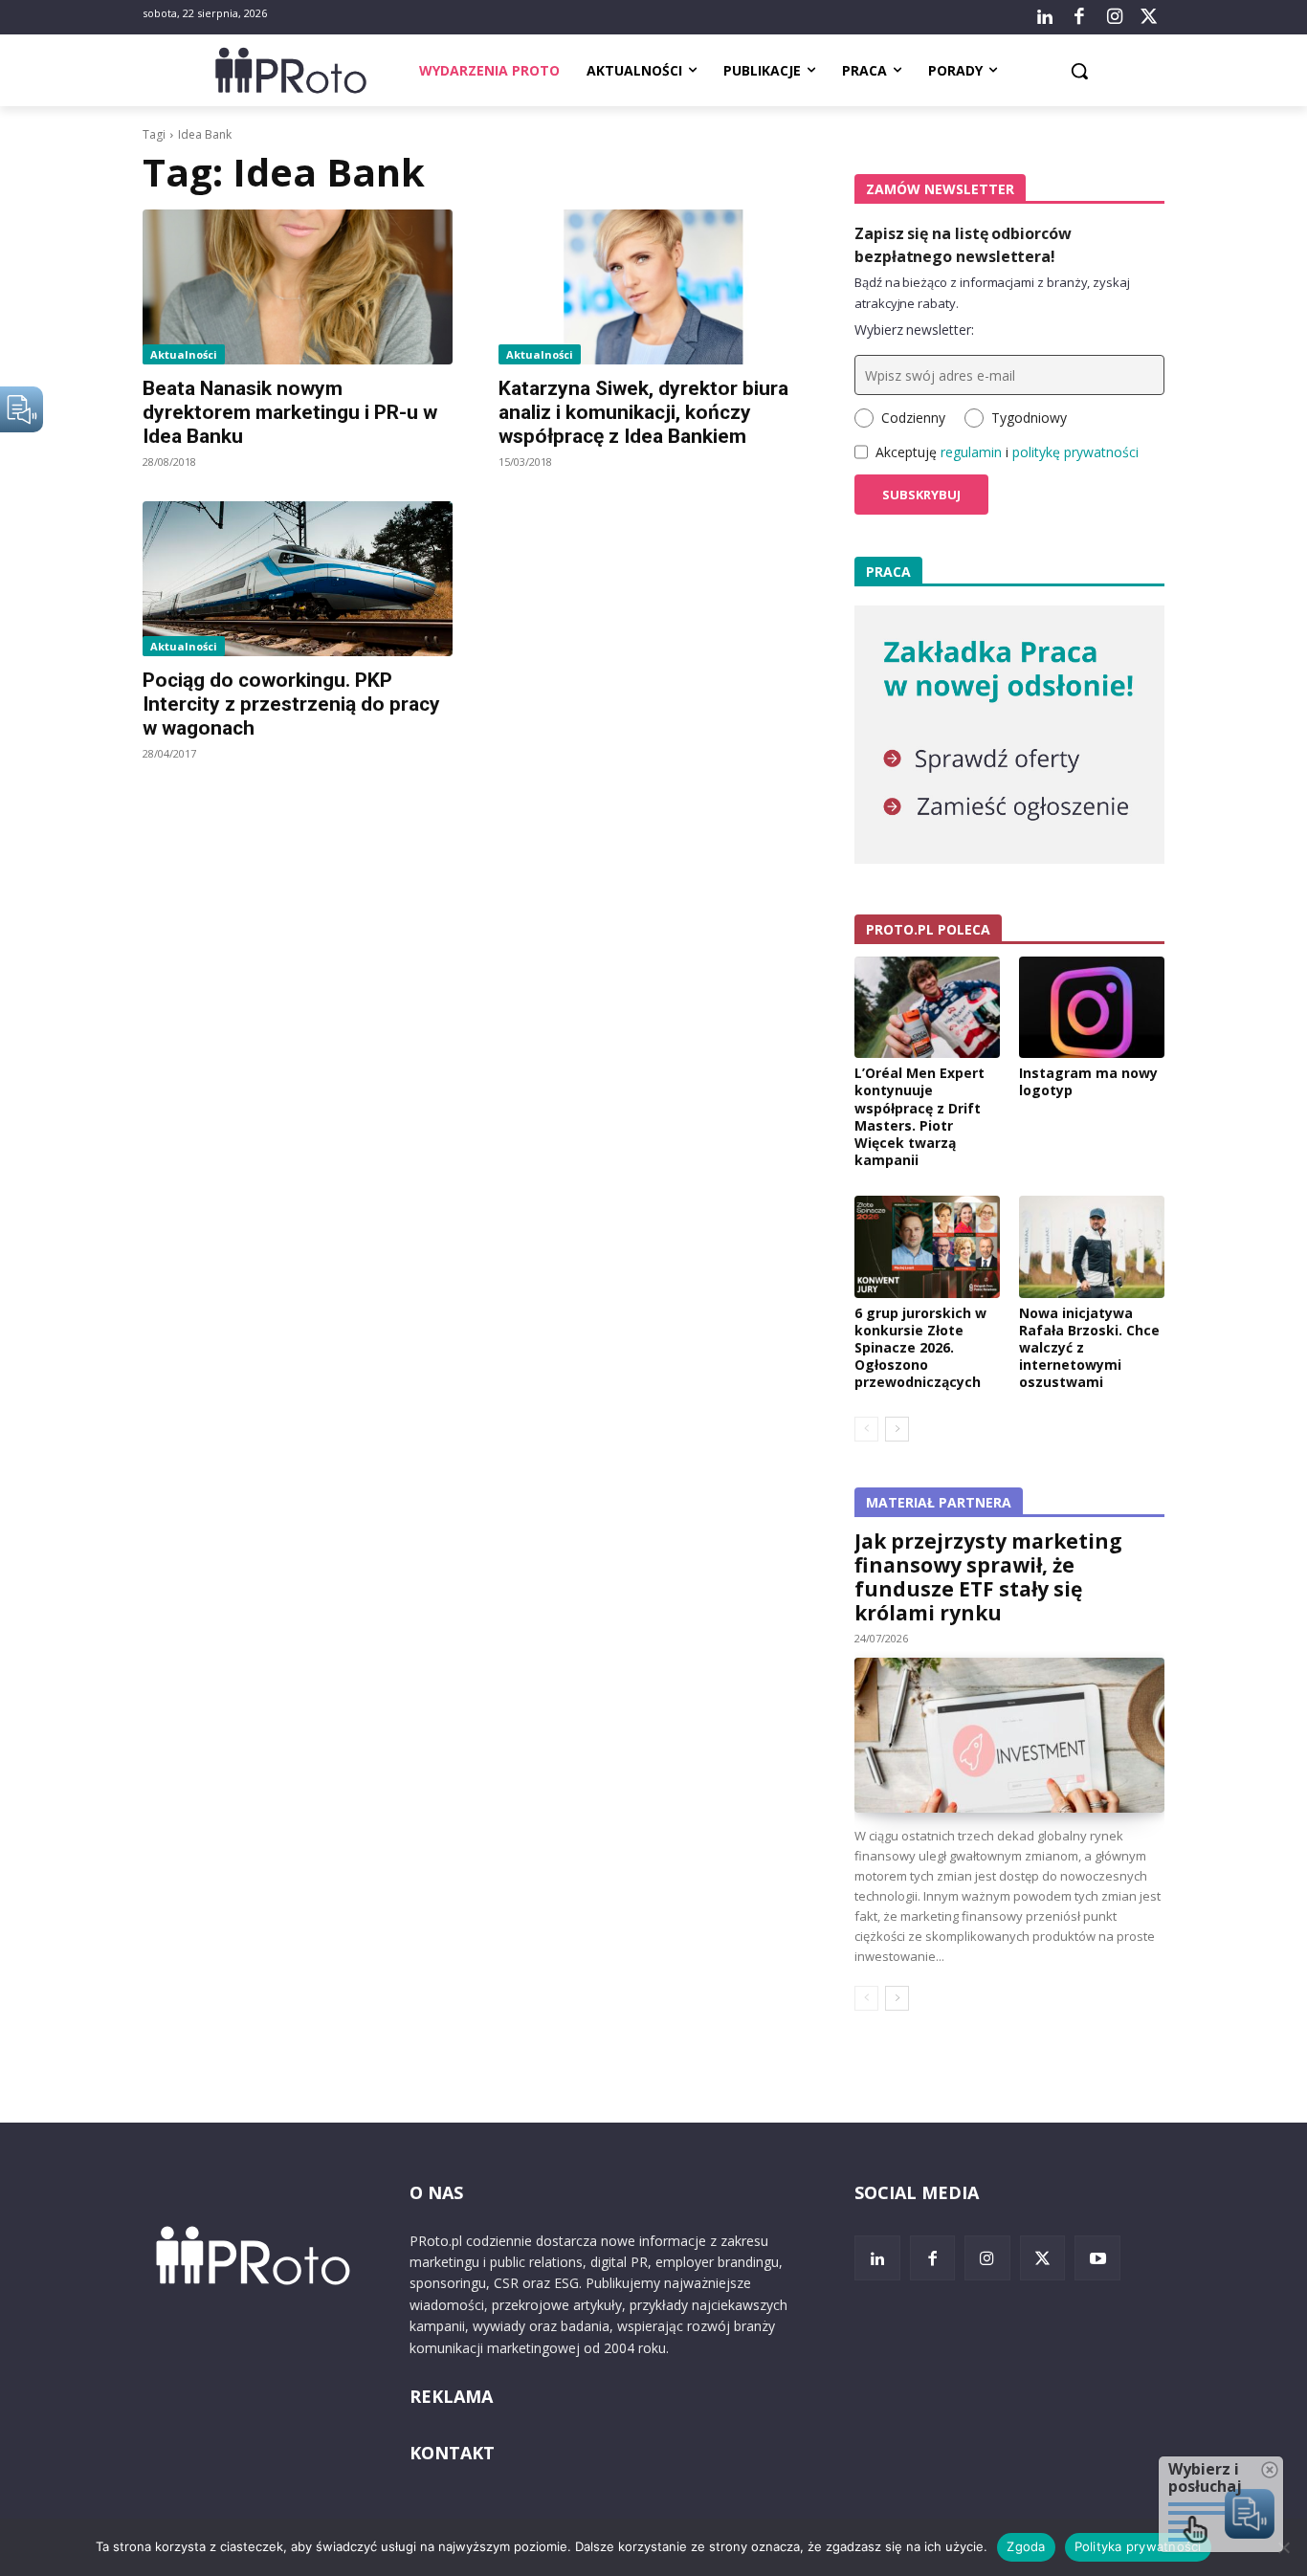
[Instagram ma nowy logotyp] (1092, 1007)
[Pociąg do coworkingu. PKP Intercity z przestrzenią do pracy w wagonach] (298, 579)
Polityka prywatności (1138, 2546)
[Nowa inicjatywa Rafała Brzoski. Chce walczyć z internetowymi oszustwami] (1092, 1246)
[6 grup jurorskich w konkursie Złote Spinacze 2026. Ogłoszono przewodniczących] (927, 1246)
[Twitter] (1149, 17)
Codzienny (913, 418)
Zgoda (1026, 2546)
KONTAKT (452, 2453)
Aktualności (184, 354)
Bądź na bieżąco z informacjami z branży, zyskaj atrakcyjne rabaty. (992, 293)
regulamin (971, 452)
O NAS (436, 2192)
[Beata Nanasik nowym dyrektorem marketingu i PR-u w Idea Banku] (298, 287)
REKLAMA (451, 2396)
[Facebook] (1079, 17)
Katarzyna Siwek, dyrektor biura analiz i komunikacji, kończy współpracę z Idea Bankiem (643, 412)
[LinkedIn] (1045, 17)
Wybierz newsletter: (914, 330)
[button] (1079, 71)
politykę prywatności (1075, 452)
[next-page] (897, 1429)
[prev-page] (866, 1429)
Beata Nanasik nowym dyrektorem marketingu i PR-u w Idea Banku (290, 412)
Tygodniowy (1029, 418)
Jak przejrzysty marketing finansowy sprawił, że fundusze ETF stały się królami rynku (988, 1577)
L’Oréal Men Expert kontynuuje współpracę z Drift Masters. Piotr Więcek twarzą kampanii (919, 1116)
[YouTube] (1097, 2258)
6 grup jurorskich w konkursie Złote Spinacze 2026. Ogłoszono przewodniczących (920, 1348)
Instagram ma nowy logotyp (1088, 1081)
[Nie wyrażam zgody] (1283, 2547)
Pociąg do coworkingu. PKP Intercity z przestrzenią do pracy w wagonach (291, 704)
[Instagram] (1114, 17)
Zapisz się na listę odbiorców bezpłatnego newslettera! (963, 245)
